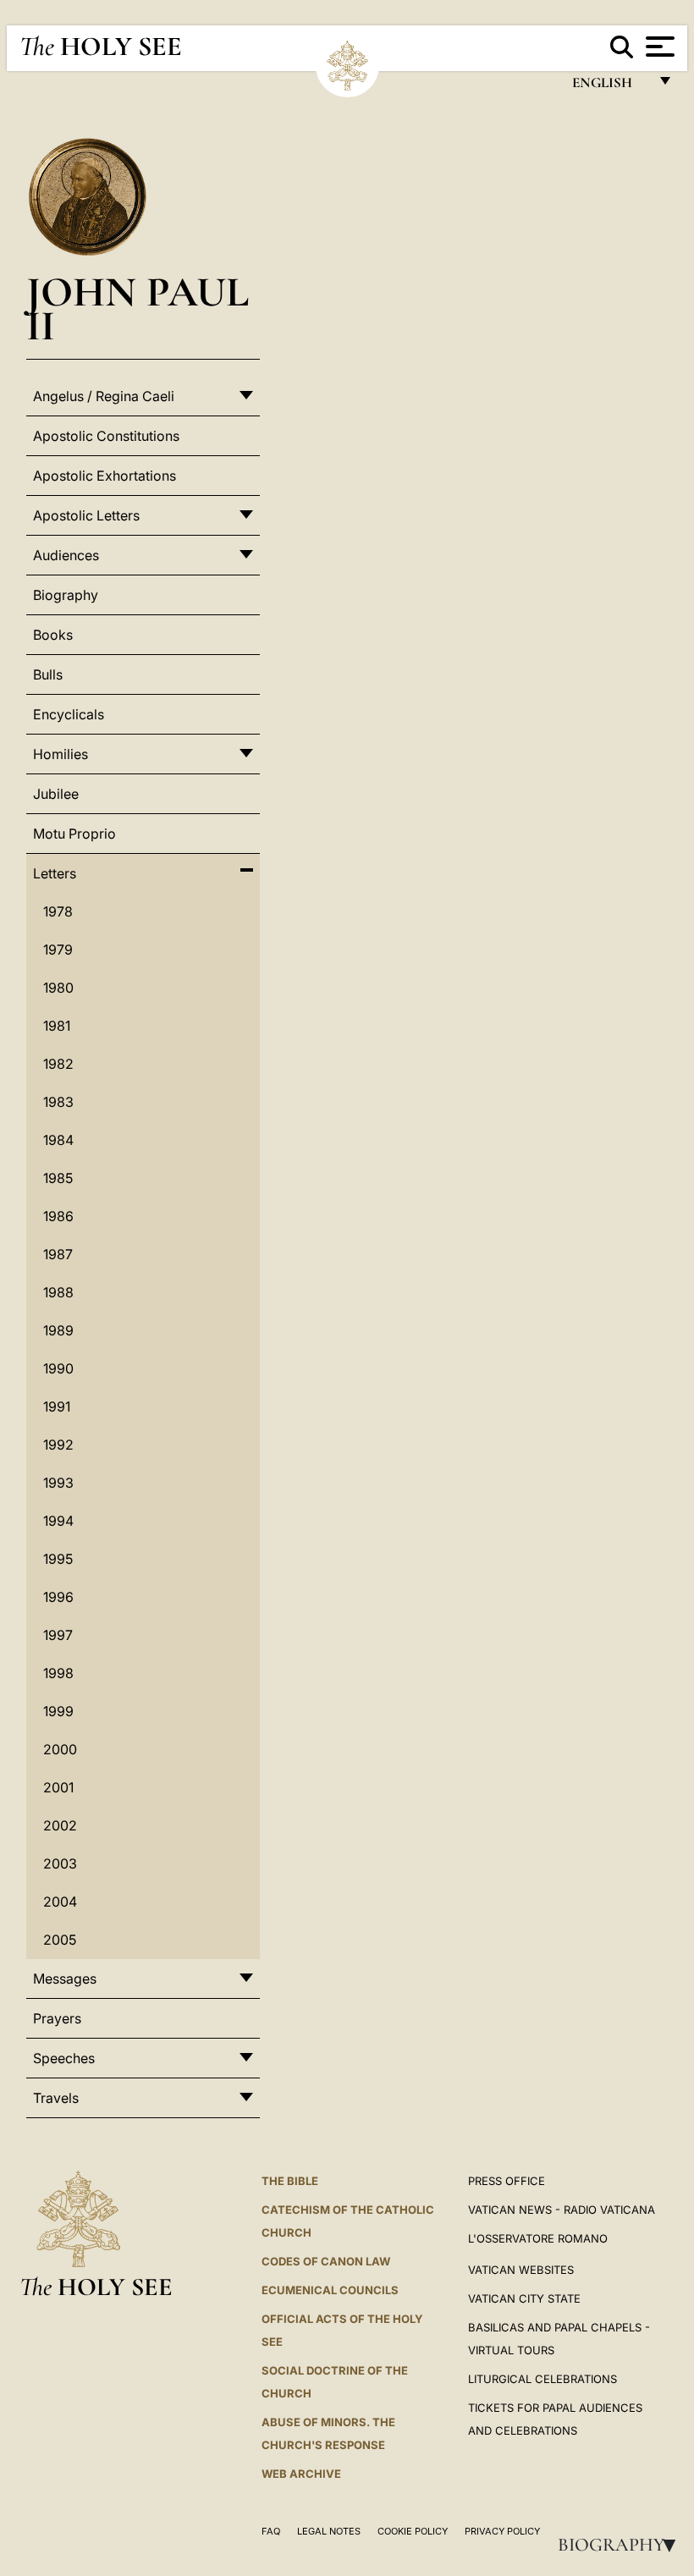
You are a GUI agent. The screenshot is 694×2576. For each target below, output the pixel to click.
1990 (58, 1368)
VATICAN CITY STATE (524, 2298)
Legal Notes (329, 2531)
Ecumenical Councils (330, 2290)
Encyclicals (69, 714)
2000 (60, 1749)
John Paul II (138, 308)
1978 (58, 911)
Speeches (64, 2058)
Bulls (48, 674)
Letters (55, 873)
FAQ (271, 2531)
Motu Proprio (74, 834)
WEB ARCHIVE (301, 2474)
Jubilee (56, 794)
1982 (58, 1064)
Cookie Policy (413, 2531)
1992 (58, 1445)
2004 (60, 1902)
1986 (58, 1216)
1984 (58, 1140)
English (610, 87)
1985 (58, 1178)
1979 (58, 949)
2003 (60, 1863)
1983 (58, 1102)
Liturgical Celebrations (543, 2379)
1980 (58, 988)
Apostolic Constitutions (106, 436)
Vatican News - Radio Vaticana (562, 2210)
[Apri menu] (658, 47)
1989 (58, 1330)
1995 (58, 1559)
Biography (622, 2545)
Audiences (66, 555)
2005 (60, 1940)
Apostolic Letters (86, 515)
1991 (57, 1406)
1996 (58, 1597)
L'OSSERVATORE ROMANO (538, 2238)
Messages (65, 1979)
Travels (56, 2098)
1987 (58, 1254)
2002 (60, 1825)
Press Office (507, 2181)
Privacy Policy (502, 2531)
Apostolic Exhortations (105, 476)
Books (53, 635)
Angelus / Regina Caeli (104, 396)
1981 (57, 1026)
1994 (58, 1521)
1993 (58, 1483)
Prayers (57, 2018)
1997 (58, 1635)
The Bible (290, 2181)
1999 (58, 1711)
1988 (58, 1292)
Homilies (61, 754)
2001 (58, 1787)
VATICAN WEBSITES (521, 2270)
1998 (58, 1673)
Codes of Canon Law (326, 2261)
